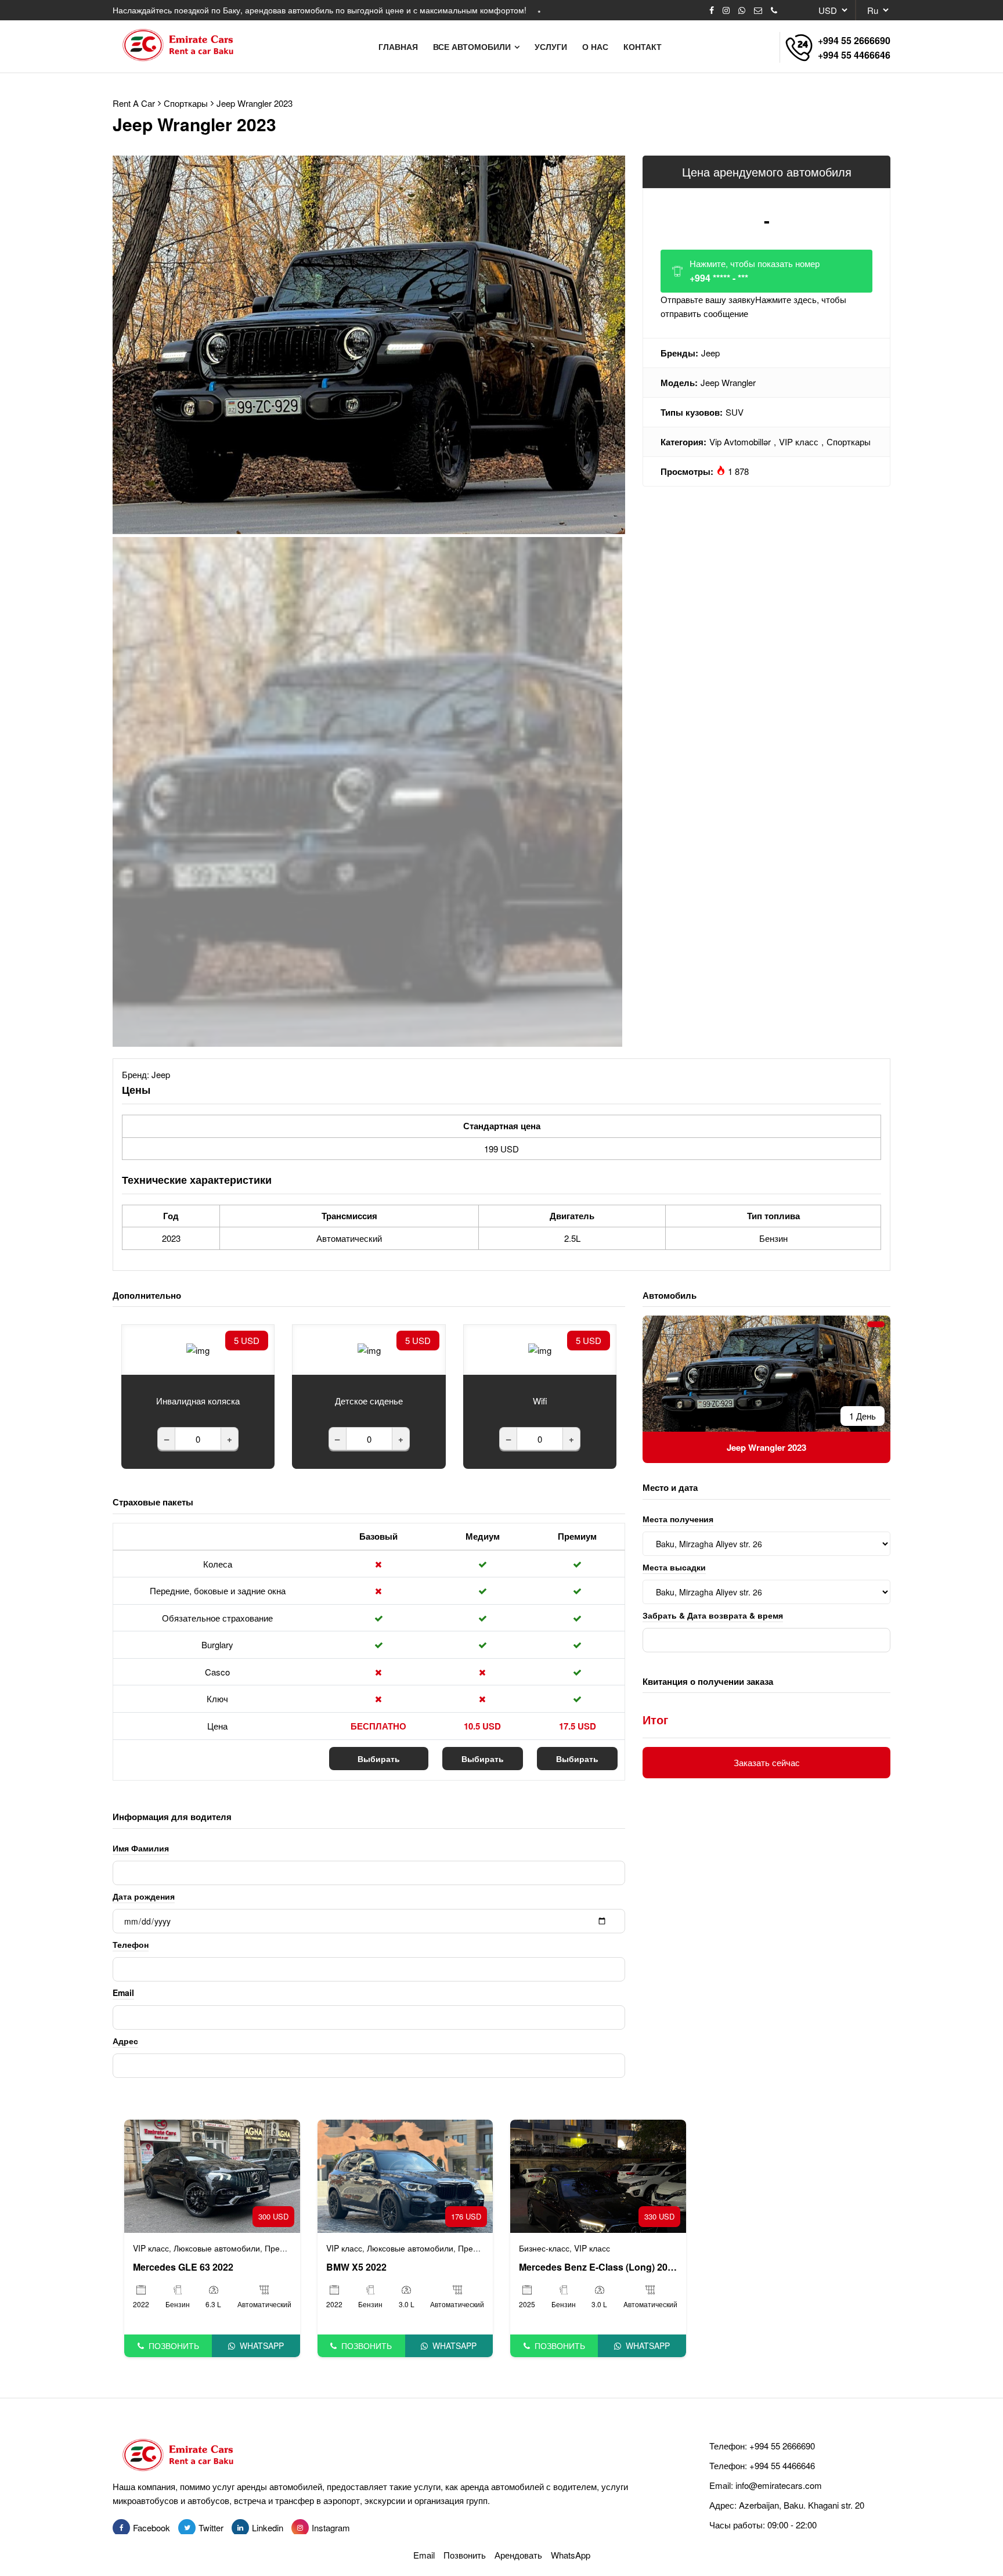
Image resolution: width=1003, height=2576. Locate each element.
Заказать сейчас (767, 1762)
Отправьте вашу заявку (753, 306)
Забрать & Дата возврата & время (713, 1615)
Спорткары (849, 442)
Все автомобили (473, 46)
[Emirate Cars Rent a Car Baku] (183, 46)
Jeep (710, 353)
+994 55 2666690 (854, 40)
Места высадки (674, 1567)
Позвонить (174, 2346)
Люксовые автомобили (217, 2248)
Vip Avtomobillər (740, 442)
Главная (398, 46)
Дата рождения (144, 1896)
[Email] (758, 10)
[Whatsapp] (742, 10)
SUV (735, 412)
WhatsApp (571, 2555)
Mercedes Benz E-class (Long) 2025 (598, 2267)
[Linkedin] (240, 2528)
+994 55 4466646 (854, 55)
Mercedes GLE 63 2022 (183, 2267)
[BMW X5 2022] (405, 2175)
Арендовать (518, 2555)
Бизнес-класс (544, 2248)
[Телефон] (774, 10)
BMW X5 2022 (356, 2267)
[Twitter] (187, 2528)
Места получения (678, 1519)
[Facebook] (712, 10)
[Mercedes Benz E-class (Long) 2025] (598, 2175)
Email (123, 1993)
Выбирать (379, 1759)
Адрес (125, 2041)
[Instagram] (726, 10)
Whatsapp (262, 2346)
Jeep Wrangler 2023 (255, 103)
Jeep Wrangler (728, 382)
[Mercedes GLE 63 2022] (212, 2175)
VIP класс (799, 442)
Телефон (131, 1944)
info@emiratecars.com (779, 2485)
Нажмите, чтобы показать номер (755, 271)
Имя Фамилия (141, 1848)
